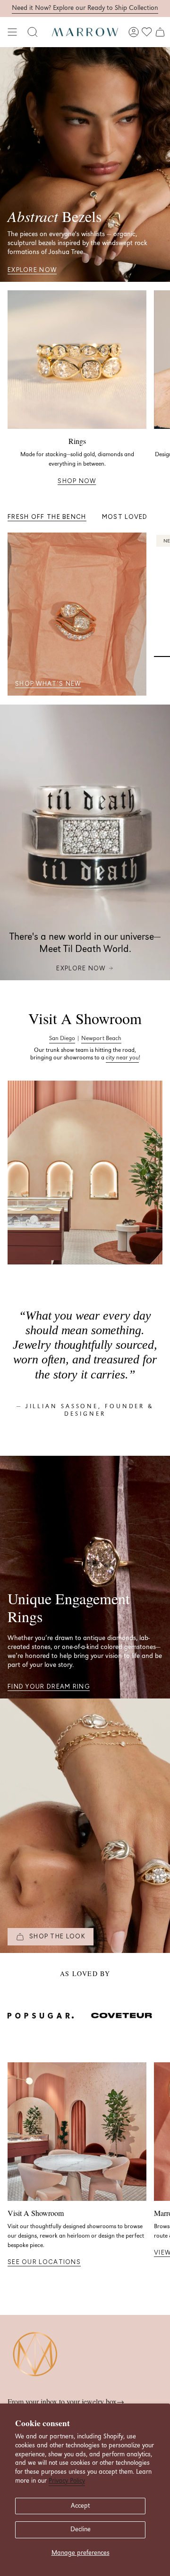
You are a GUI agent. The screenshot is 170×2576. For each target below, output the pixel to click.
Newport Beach (101, 1038)
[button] (33, 32)
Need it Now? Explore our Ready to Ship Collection (85, 8)
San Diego (62, 1038)
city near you (122, 1058)
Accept (80, 2506)
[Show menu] (12, 32)
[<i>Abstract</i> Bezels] (85, 164)
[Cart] (160, 32)
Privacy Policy (67, 2481)
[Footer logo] (36, 2355)
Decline (81, 2529)
